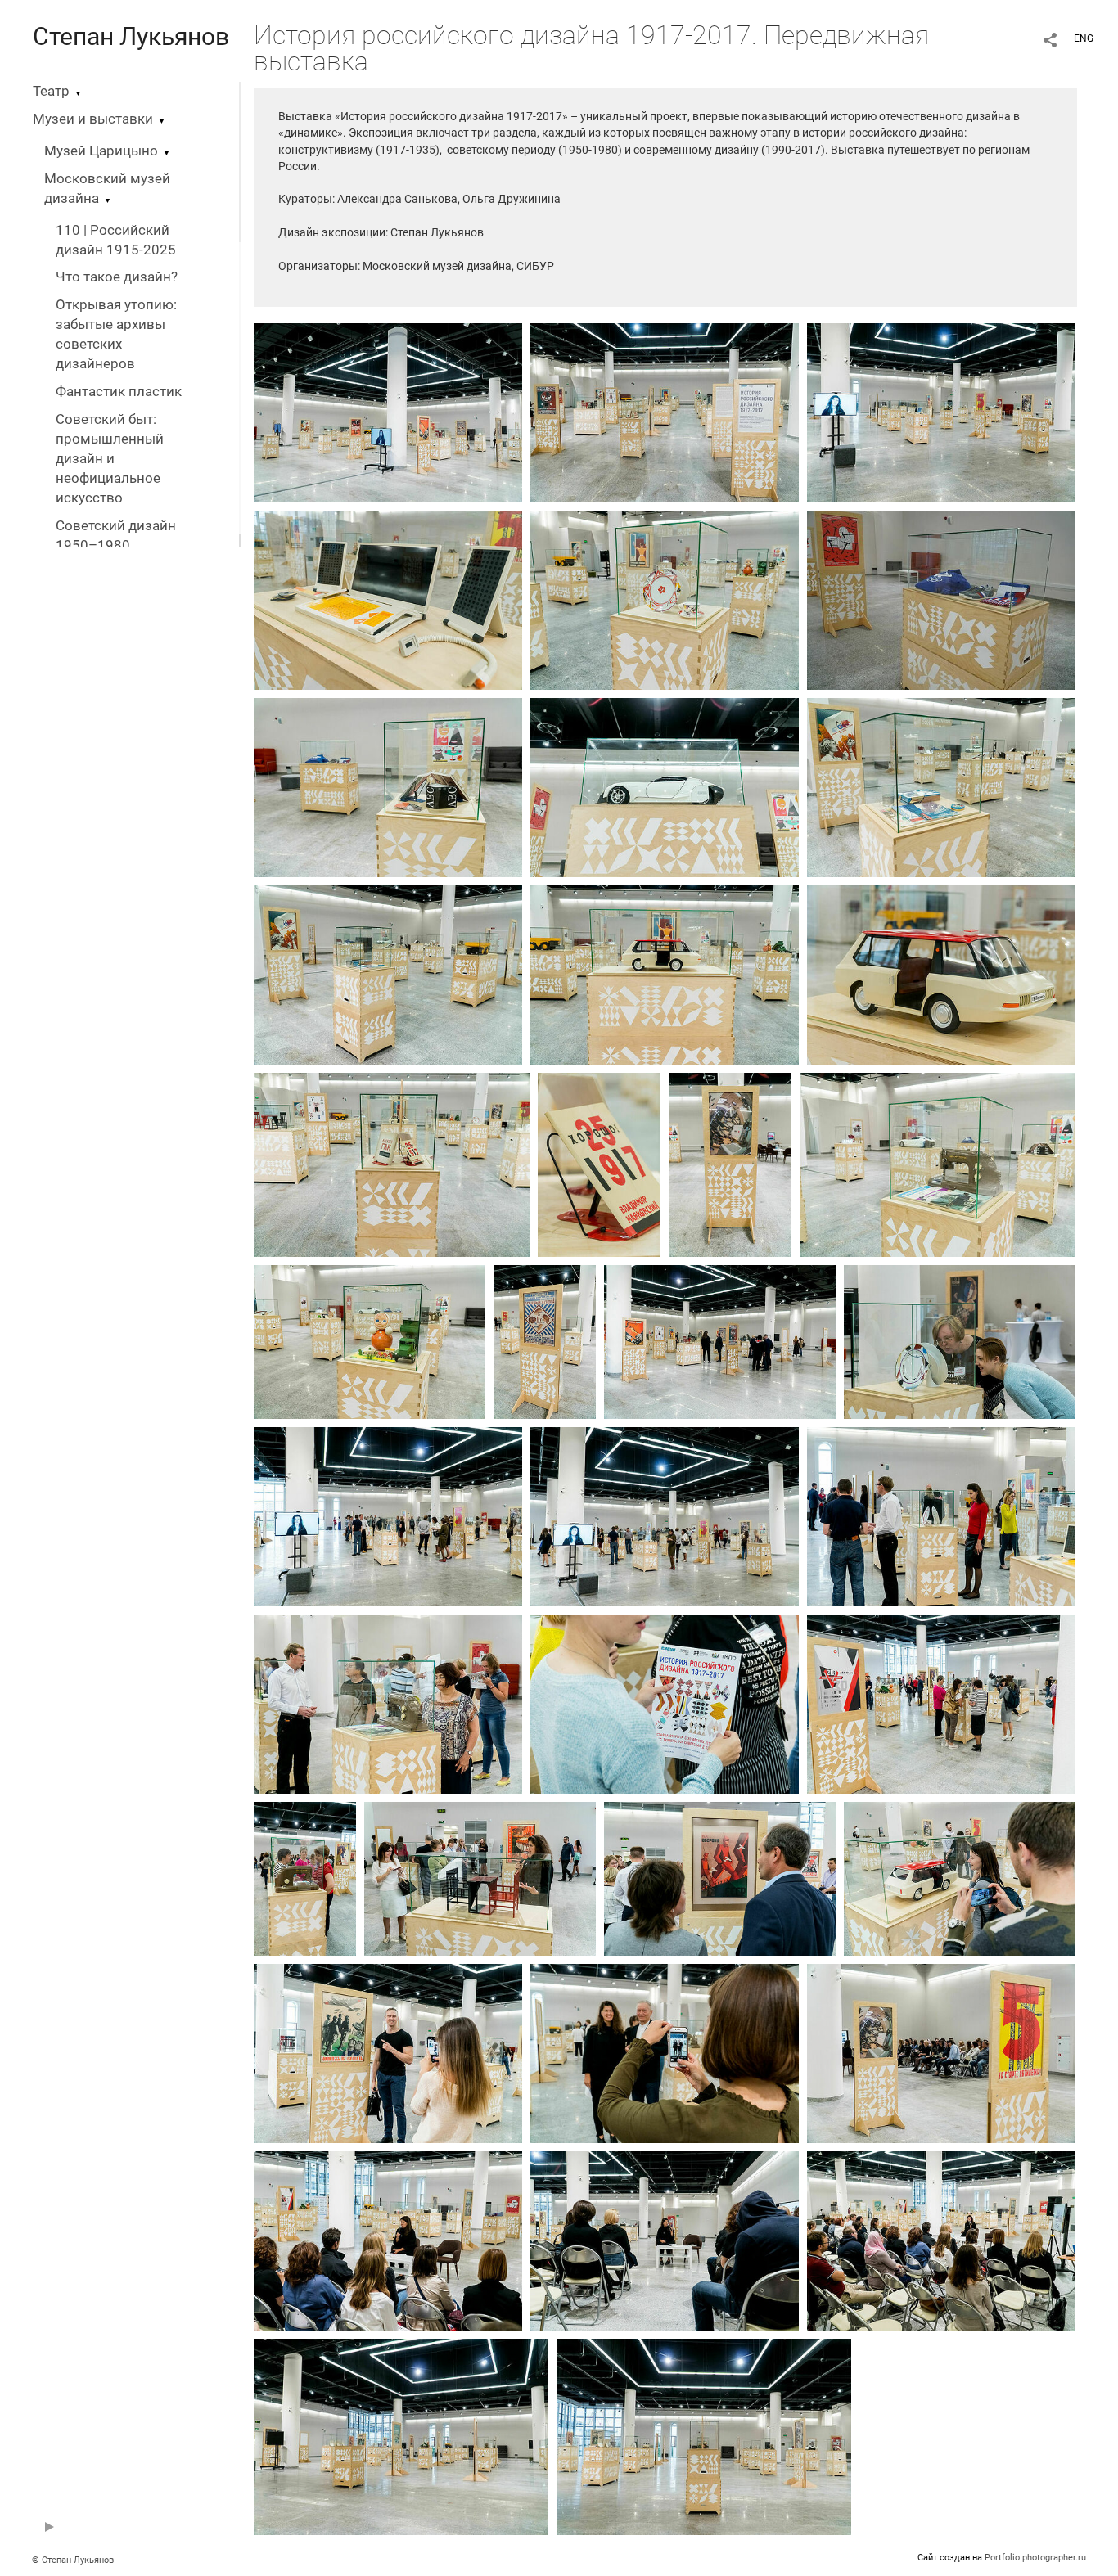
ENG (1084, 38)
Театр (51, 91)
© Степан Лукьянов (73, 2560)
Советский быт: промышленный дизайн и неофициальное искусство (110, 459)
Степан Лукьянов (131, 36)
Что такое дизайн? (117, 277)
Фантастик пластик (119, 392)
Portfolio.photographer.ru (1035, 2558)
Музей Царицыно (101, 151)
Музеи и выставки (93, 119)
